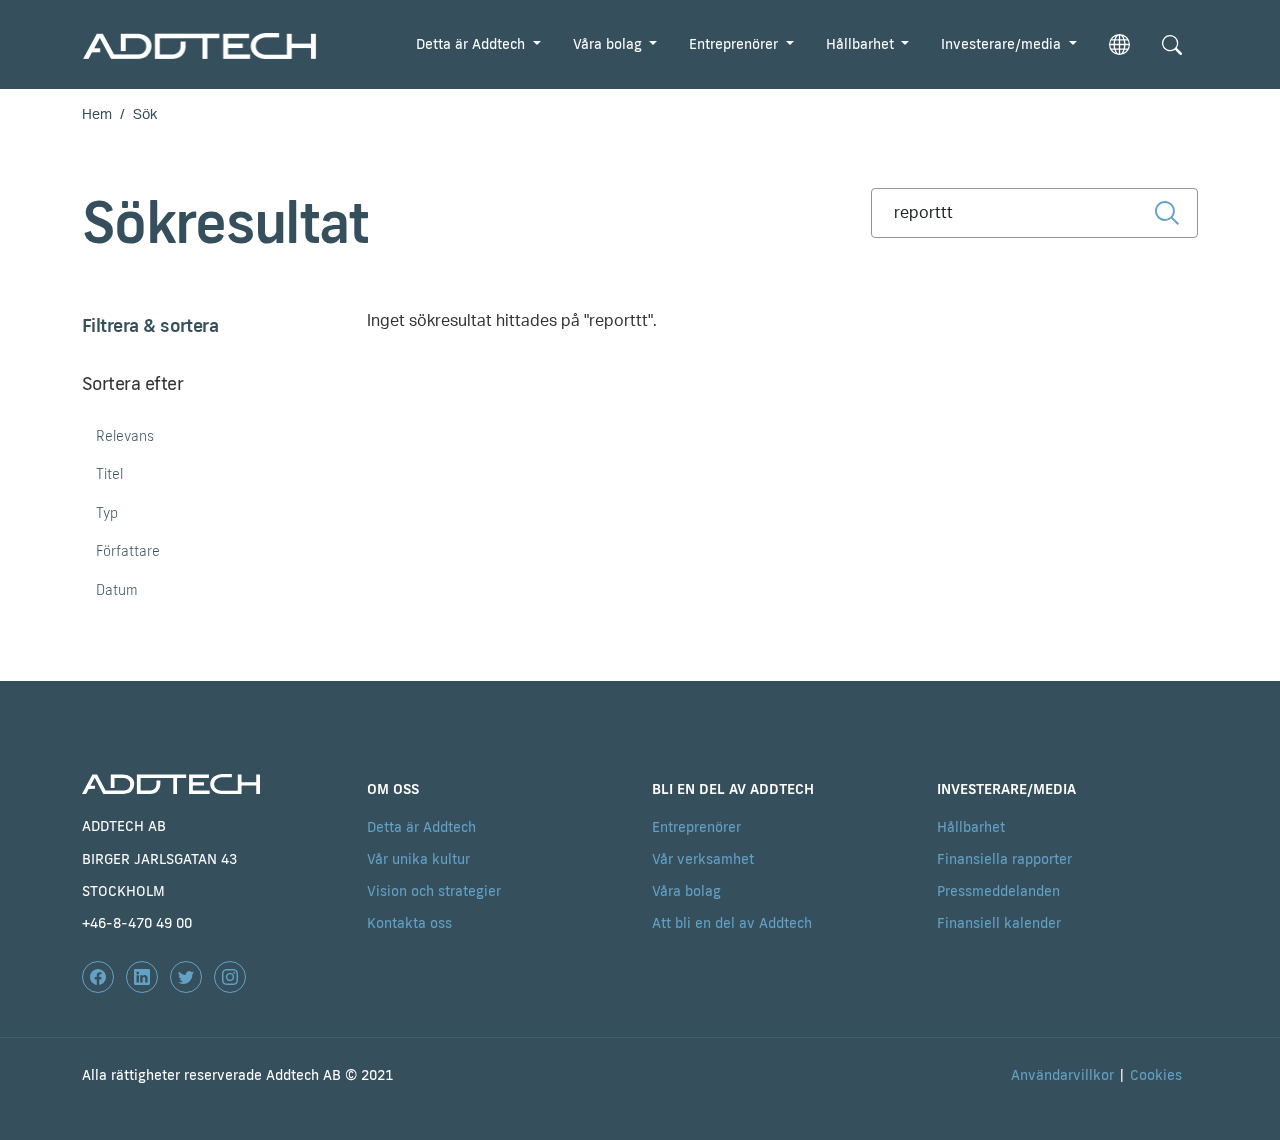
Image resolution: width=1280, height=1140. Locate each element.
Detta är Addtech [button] (472, 44)
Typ (107, 513)
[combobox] (1034, 213)
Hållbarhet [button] (862, 44)
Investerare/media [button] (1003, 44)
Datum (117, 590)
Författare (128, 551)
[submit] (1167, 212)
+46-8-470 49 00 (137, 923)
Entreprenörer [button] (735, 44)
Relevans (125, 436)
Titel (109, 474)
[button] (1119, 44)
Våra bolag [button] (609, 44)
